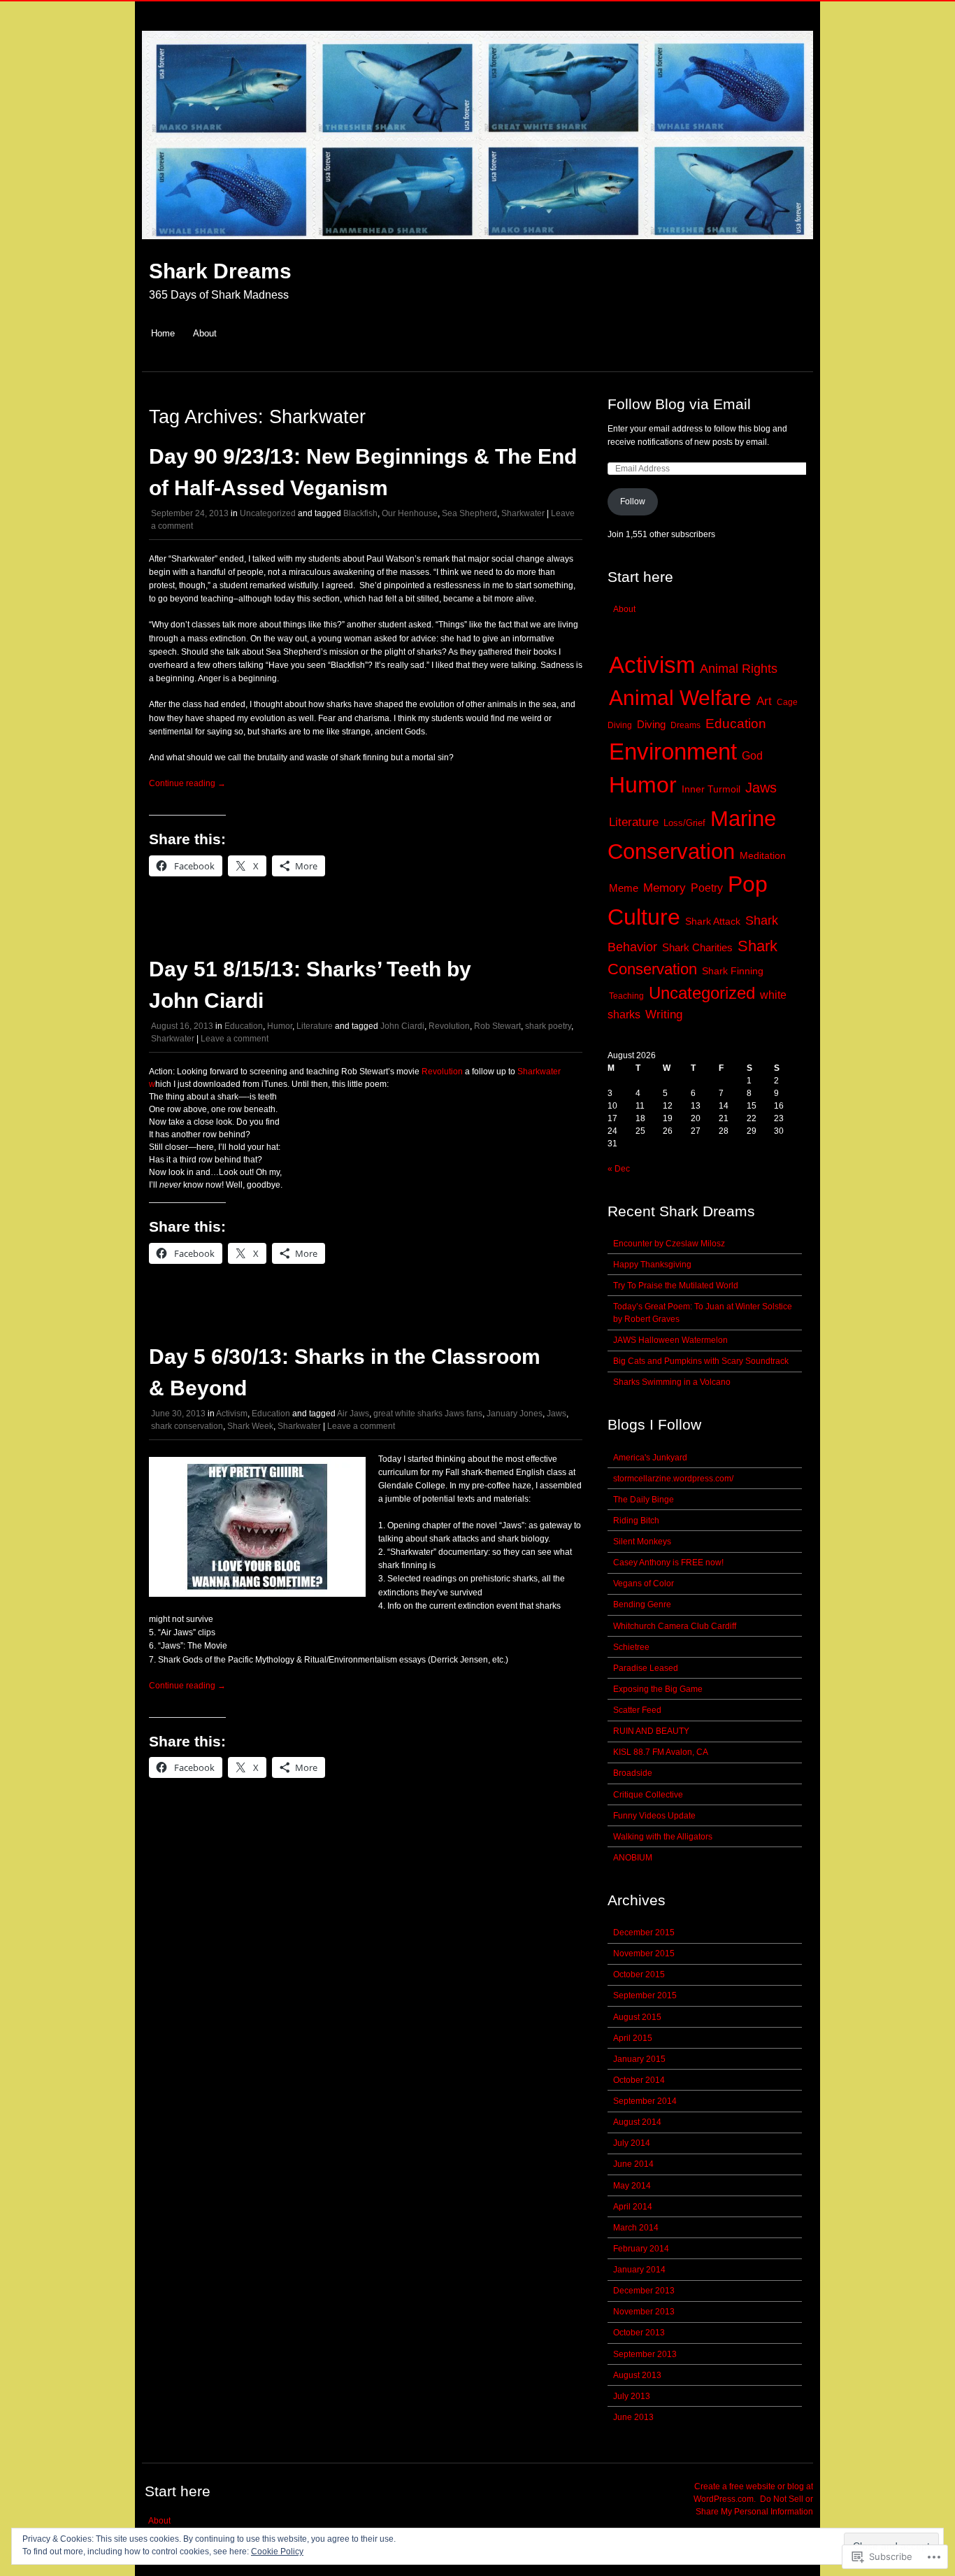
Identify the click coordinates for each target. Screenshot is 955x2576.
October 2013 (639, 2333)
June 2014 (633, 2164)
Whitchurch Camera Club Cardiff (675, 1626)
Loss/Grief (684, 823)
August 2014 (637, 2122)
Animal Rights (739, 668)
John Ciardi (402, 1026)
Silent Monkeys (642, 1542)
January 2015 (639, 2059)
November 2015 (644, 1954)
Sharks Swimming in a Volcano (672, 1382)
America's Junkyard (650, 1458)
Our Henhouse (410, 513)
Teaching (626, 996)
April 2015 (633, 2038)
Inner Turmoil (711, 789)
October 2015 (639, 1974)
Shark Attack (713, 921)
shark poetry (548, 1026)
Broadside (633, 1773)
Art (764, 701)
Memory (665, 888)
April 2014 (633, 2207)
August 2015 (637, 2017)
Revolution (449, 1026)
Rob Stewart (497, 1026)
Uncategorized (268, 513)
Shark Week (250, 1426)
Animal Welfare (680, 697)
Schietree (631, 1647)
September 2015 (645, 1995)
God (752, 756)
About (205, 333)
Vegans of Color (644, 1584)
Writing (664, 1014)
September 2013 (645, 2354)
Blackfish (360, 513)
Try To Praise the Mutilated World (676, 1286)
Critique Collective (648, 1795)
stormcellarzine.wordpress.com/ (673, 1479)
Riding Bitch (636, 1521)
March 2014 (636, 2228)
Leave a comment (235, 1039)
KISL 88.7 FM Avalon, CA (661, 1752)
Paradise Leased (646, 1668)
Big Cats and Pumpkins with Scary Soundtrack (701, 1361)
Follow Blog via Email (679, 404)
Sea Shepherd (469, 513)
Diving (651, 725)
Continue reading (187, 783)
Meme (624, 888)
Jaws (557, 1414)
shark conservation (187, 1426)
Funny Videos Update (654, 1816)
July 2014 (632, 2143)
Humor (280, 1026)
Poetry (707, 888)
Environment (673, 752)
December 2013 (644, 2291)
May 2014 (632, 2186)
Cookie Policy (277, 2552)
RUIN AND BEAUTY (651, 1731)
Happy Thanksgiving (652, 1265)
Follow (633, 501)
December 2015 (644, 1933)
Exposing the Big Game (658, 1689)
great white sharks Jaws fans (428, 1414)
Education (244, 1026)
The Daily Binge (644, 1500)
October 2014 (639, 2080)
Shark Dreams (220, 271)
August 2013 (637, 2375)
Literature (315, 1026)
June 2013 (633, 2417)
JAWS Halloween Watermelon (670, 1340)
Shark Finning (733, 971)
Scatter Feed (637, 1710)
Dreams (685, 725)
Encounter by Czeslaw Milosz (669, 1244)
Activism (232, 1414)
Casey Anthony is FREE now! (668, 1563)
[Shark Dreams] (477, 247)
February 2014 (641, 2249)
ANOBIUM (633, 1858)
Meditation (763, 856)
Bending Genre (642, 1604)
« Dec (619, 1169)
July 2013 (632, 2396)
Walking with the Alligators (663, 1837)
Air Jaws (353, 1414)
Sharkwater (523, 513)
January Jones (515, 1414)
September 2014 (645, 2101)
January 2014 (639, 2270)
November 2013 (644, 2312)
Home (163, 333)
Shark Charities (697, 947)
